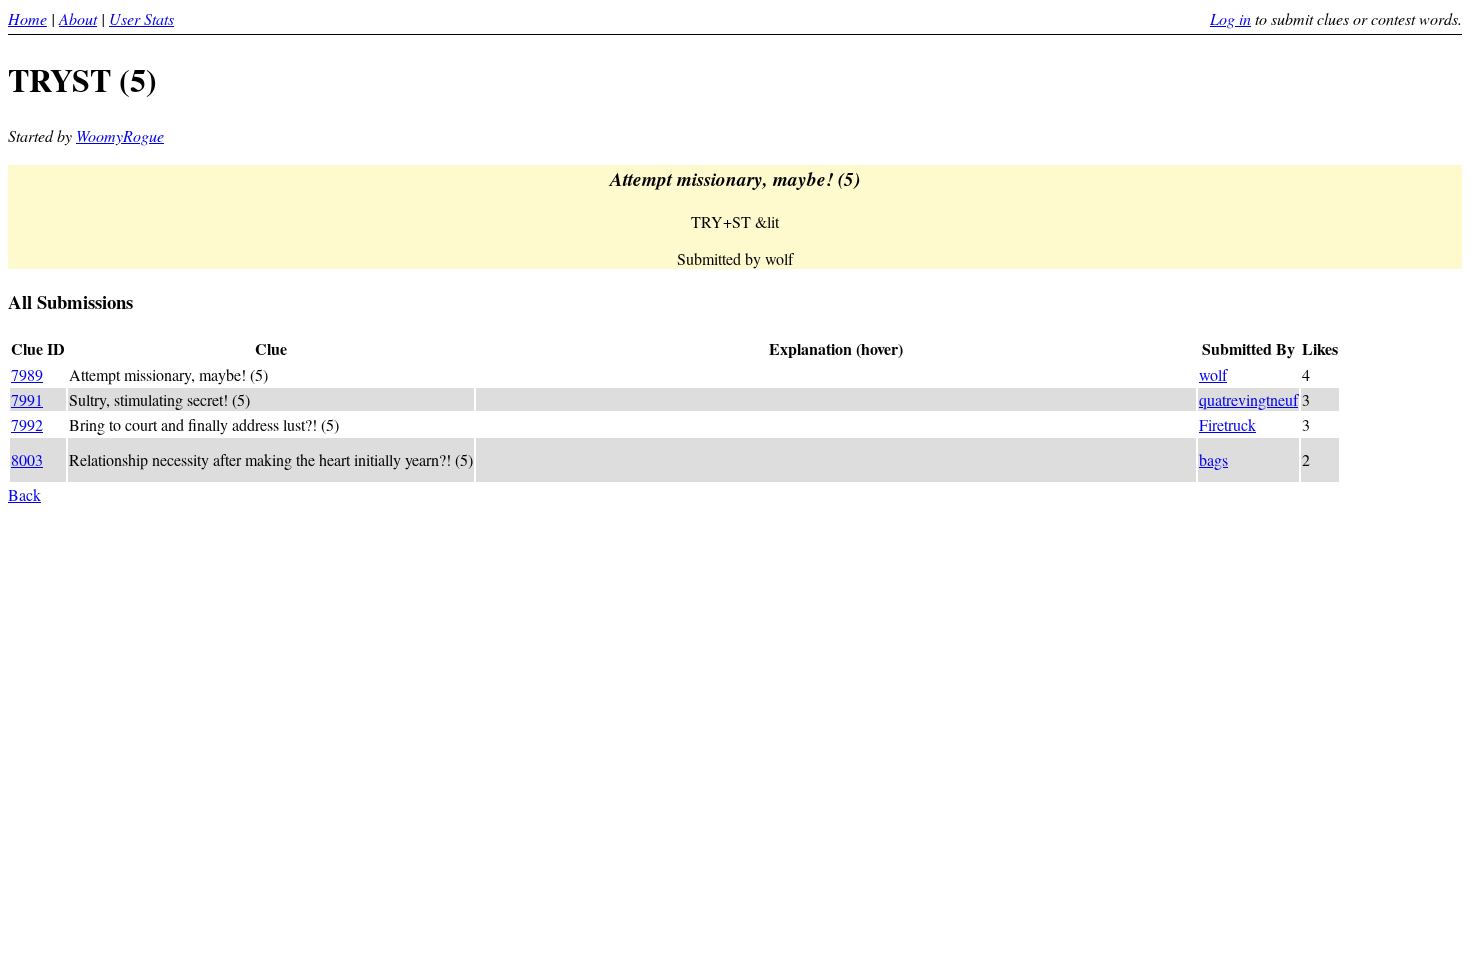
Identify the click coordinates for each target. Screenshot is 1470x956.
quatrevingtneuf (1248, 399)
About (78, 18)
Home (27, 18)
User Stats (141, 18)
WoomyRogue (120, 135)
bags (1213, 459)
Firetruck (1227, 424)
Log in (1230, 18)
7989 (27, 374)
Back (24, 494)
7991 (27, 399)
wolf (1213, 374)
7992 (27, 424)
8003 (27, 459)
